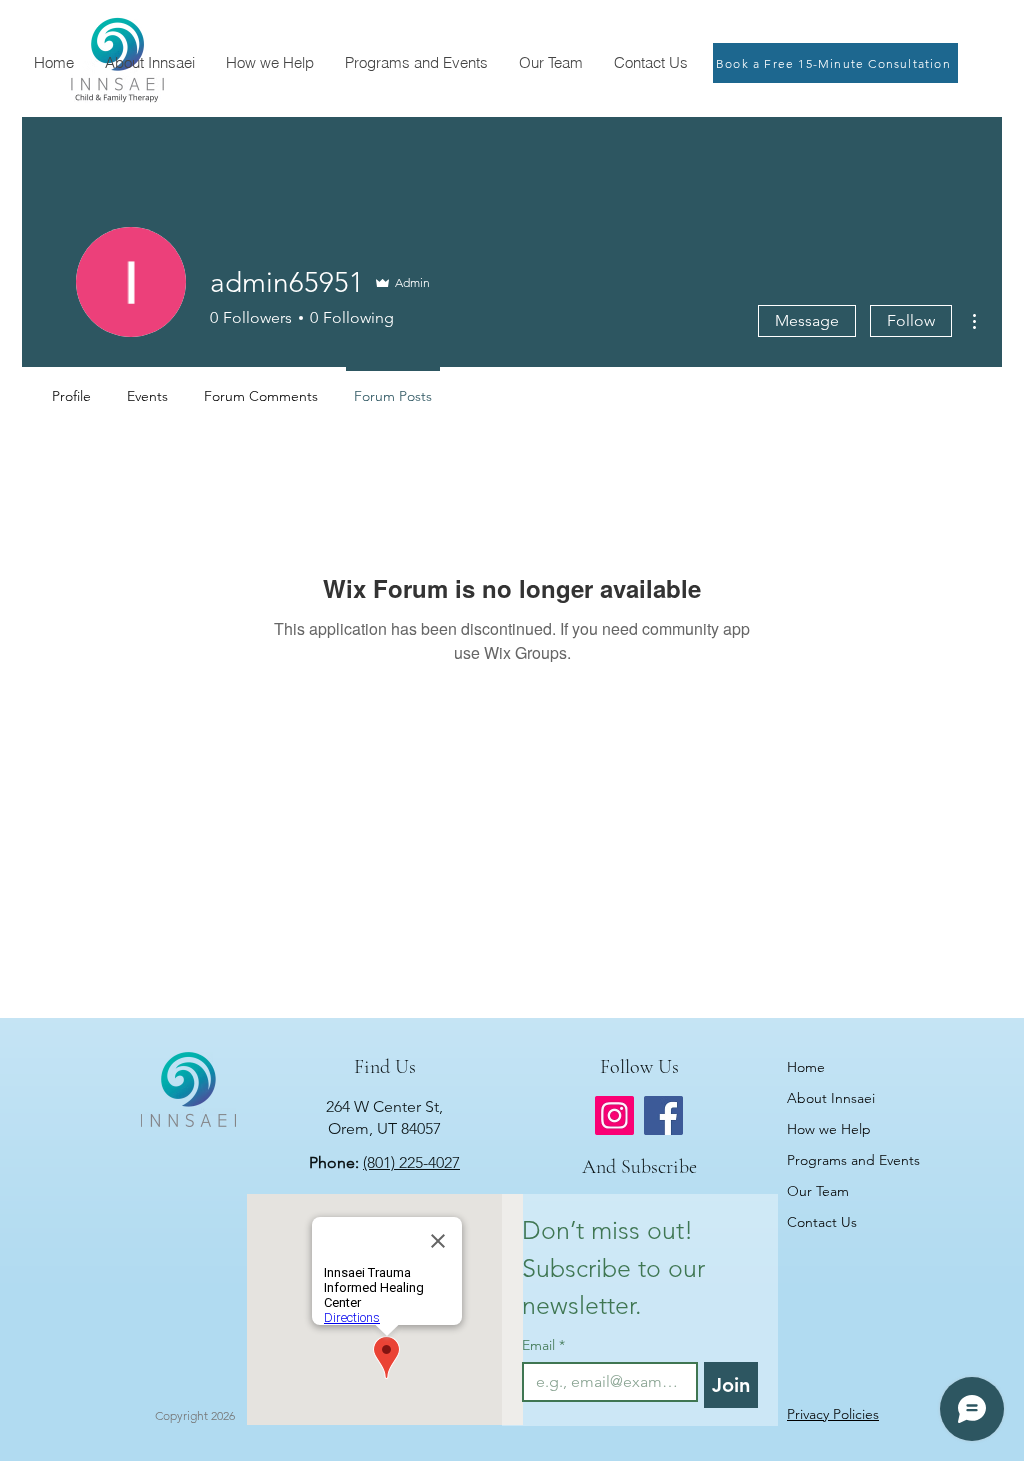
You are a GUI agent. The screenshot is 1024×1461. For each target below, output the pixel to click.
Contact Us (822, 1222)
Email (543, 1345)
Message (807, 320)
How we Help (829, 1129)
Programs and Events (852, 1160)
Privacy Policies (833, 1414)
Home (806, 1067)
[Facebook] (663, 1115)
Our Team (818, 1191)
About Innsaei (831, 1098)
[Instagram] (614, 1115)
